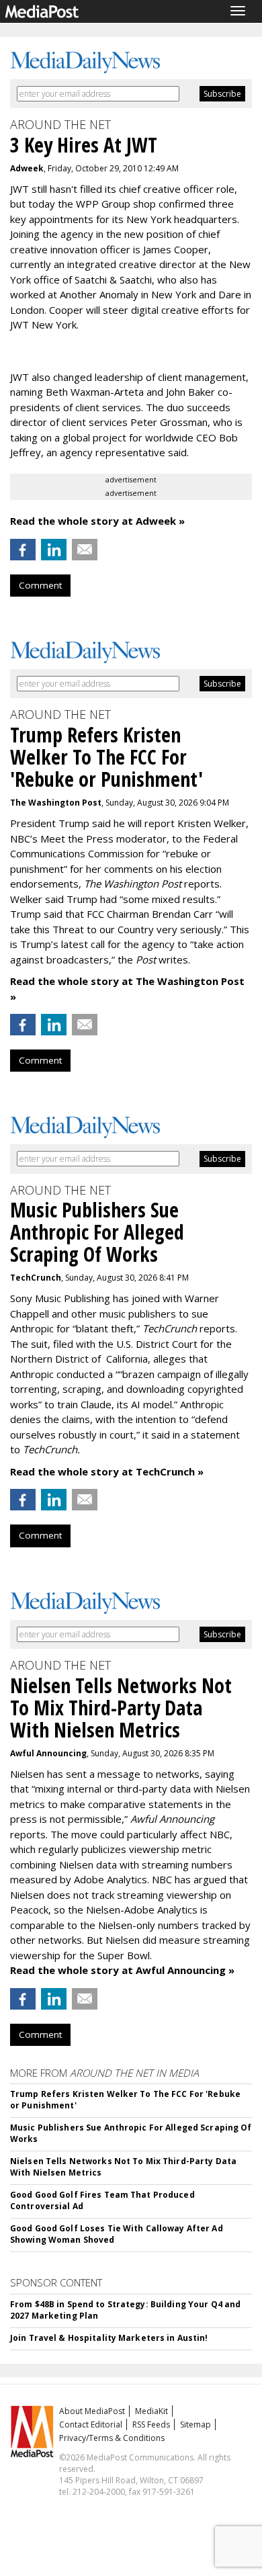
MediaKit (151, 2411)
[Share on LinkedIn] (54, 550)
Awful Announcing (48, 1753)
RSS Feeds (151, 2424)
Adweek (27, 168)
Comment (40, 585)
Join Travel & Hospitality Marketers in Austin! (109, 2338)
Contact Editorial (91, 2424)
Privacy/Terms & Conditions (112, 2438)
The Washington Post (56, 803)
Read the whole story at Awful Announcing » (122, 1970)
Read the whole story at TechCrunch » (107, 1471)
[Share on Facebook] (23, 550)
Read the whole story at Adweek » (97, 521)
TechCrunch (36, 1278)
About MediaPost (92, 2411)
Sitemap (195, 2424)
